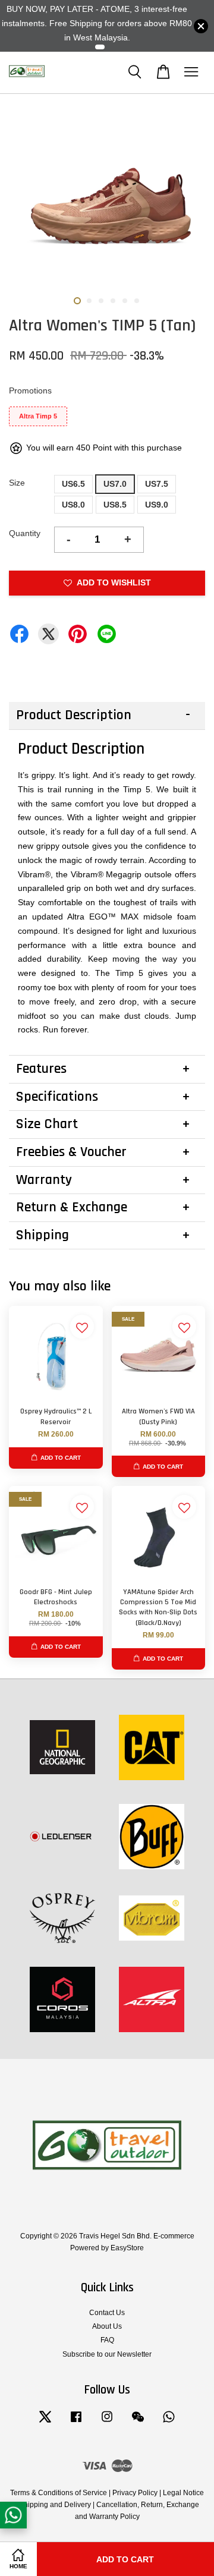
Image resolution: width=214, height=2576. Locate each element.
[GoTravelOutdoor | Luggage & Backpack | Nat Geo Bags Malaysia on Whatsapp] (169, 2423)
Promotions (30, 391)
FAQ (107, 2340)
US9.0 (157, 505)
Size (17, 483)
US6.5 (73, 484)
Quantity (25, 533)
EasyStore (127, 2248)
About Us (107, 2326)
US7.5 (157, 484)
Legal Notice (183, 2493)
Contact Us (107, 2313)
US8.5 (115, 505)
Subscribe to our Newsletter (107, 2354)
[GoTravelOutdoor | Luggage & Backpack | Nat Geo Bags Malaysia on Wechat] (138, 2423)
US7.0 (115, 484)
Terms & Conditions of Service (59, 2493)
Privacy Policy (135, 2493)
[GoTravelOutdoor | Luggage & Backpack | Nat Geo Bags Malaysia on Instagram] (107, 2423)
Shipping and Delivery (55, 2505)
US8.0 (73, 505)
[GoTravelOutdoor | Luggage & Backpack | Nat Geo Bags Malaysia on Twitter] (45, 2423)
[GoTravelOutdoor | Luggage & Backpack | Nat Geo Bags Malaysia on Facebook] (76, 2423)
